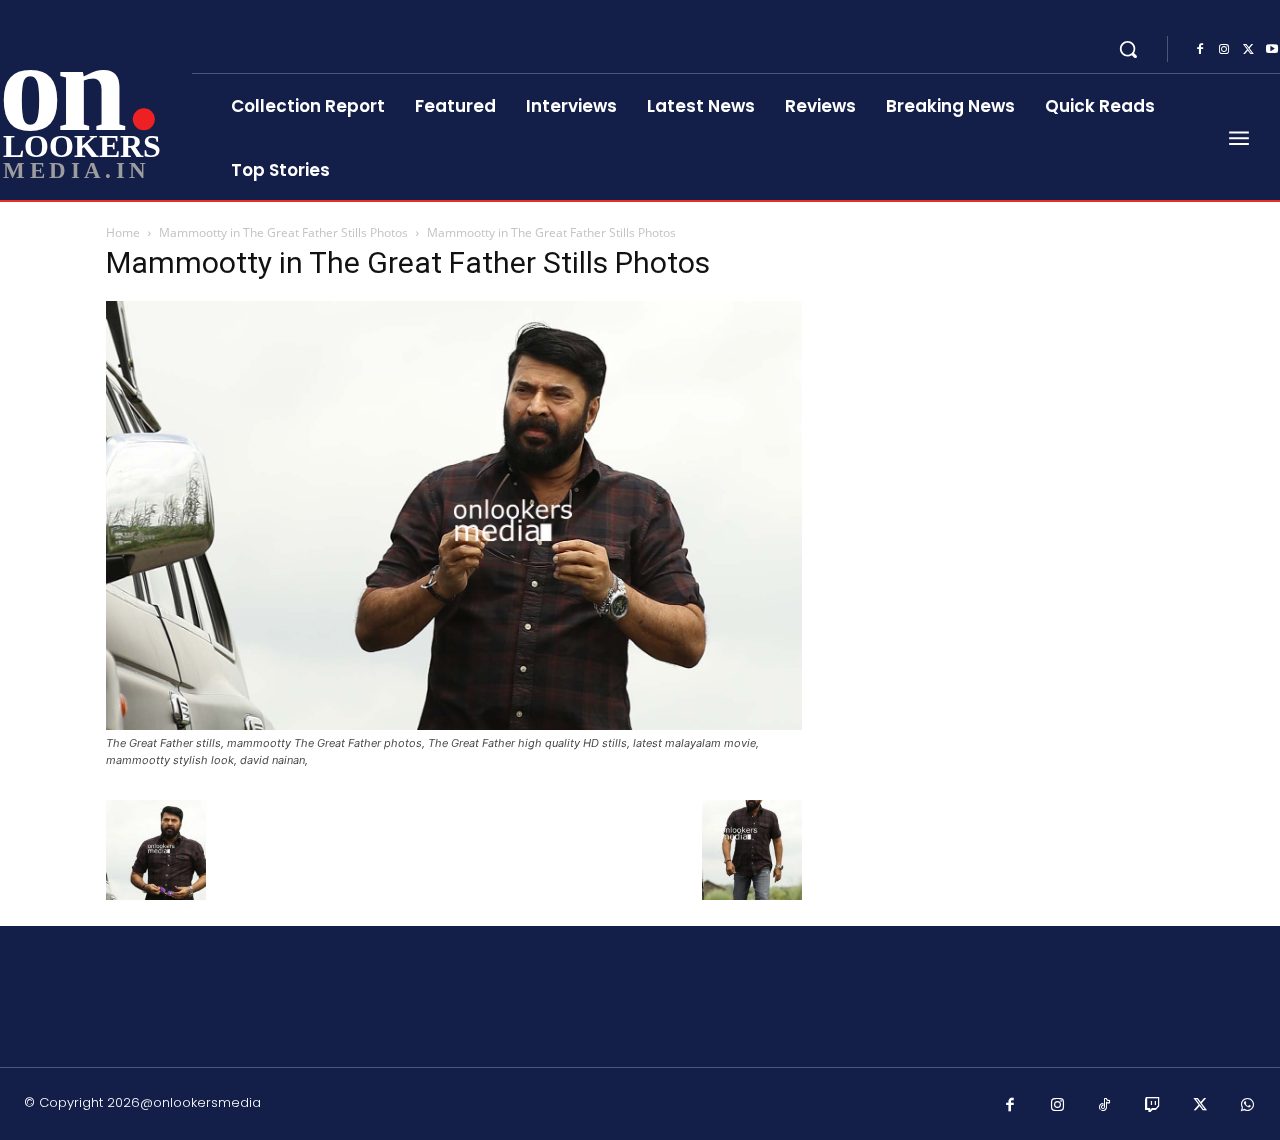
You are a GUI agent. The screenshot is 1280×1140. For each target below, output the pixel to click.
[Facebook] (1200, 50)
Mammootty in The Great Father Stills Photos (283, 232)
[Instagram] (1224, 50)
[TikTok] (1105, 1106)
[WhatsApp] (1248, 1106)
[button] (1128, 49)
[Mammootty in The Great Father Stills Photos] (454, 724)
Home (123, 232)
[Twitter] (1248, 50)
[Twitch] (1153, 1106)
